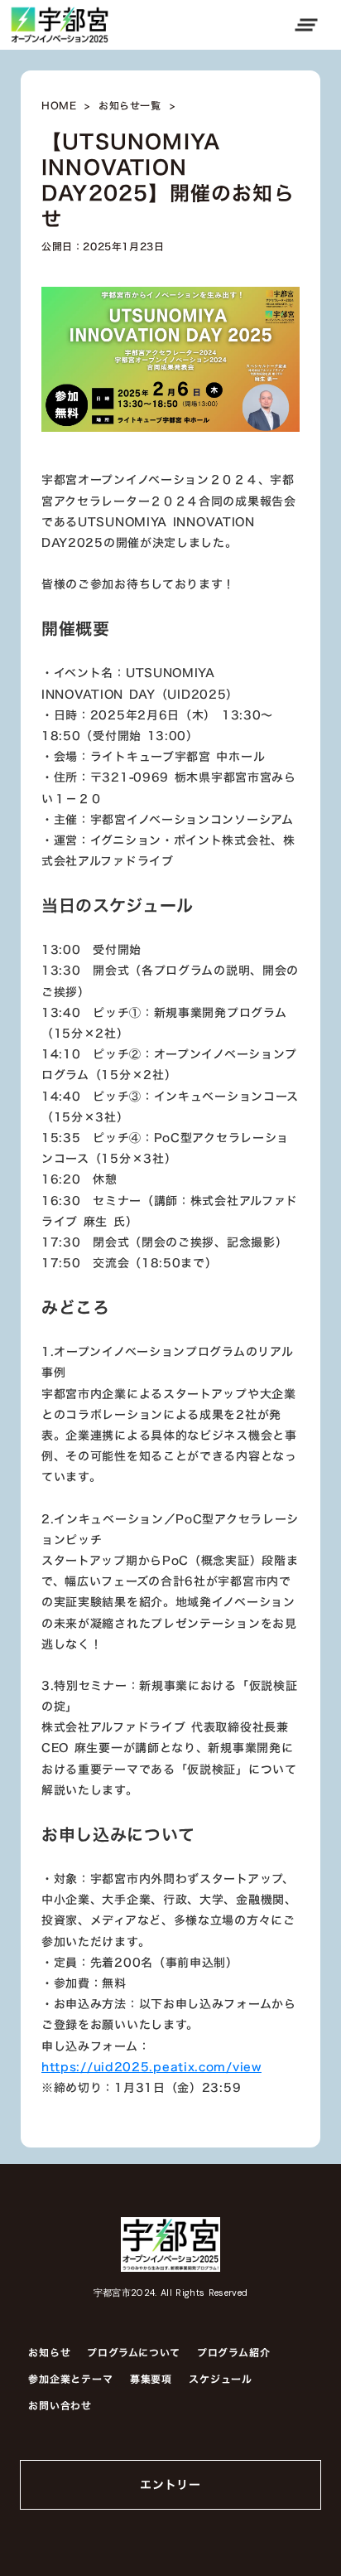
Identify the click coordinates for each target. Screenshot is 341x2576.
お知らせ (49, 2352)
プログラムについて (133, 2352)
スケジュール (221, 2379)
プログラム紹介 (234, 2352)
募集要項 (151, 2379)
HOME (59, 106)
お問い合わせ (60, 2405)
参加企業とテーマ (71, 2379)
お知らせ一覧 (130, 106)
